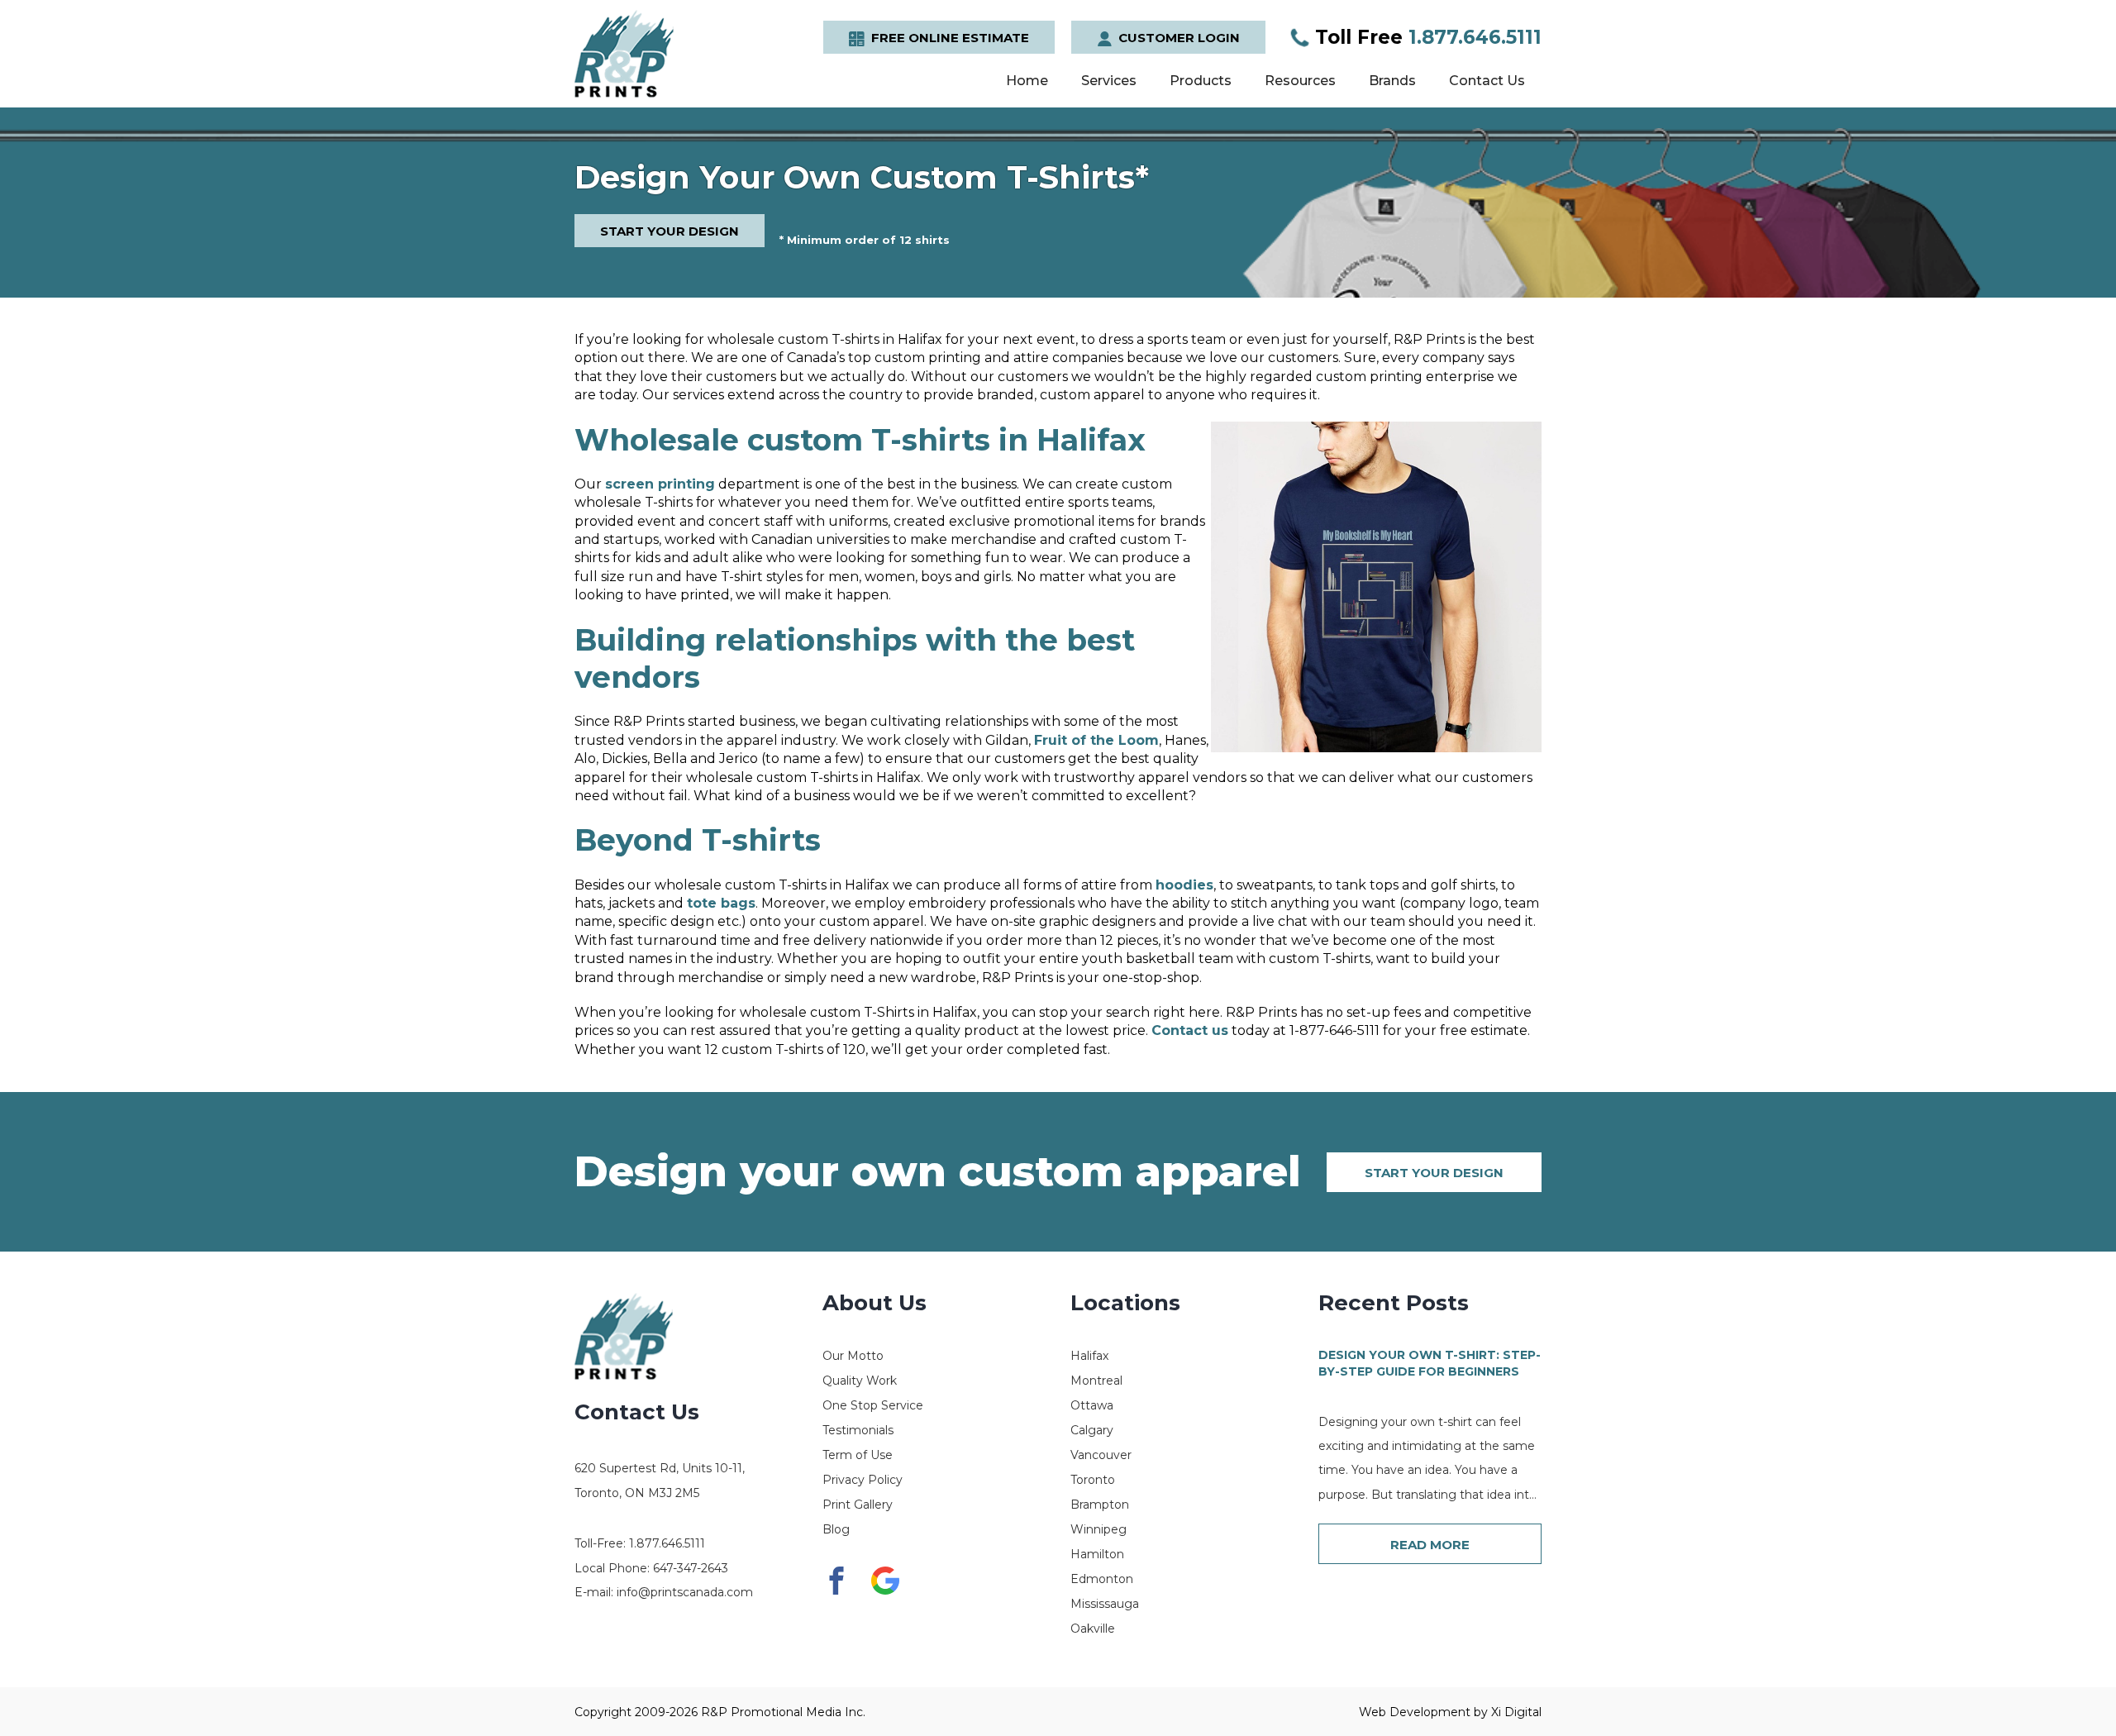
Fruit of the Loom (1096, 740)
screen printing (660, 484)
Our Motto (853, 1356)
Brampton (1100, 1505)
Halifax (1089, 1356)
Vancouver (1101, 1455)
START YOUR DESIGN (670, 231)
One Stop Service (873, 1405)
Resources (1300, 81)
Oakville (1093, 1629)
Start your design (1434, 1173)
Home (1027, 81)
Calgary (1092, 1430)
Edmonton (1102, 1579)
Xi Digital (1516, 1712)
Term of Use (858, 1455)
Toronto (1093, 1480)
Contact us (1190, 1030)
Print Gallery (858, 1505)
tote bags (721, 903)
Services (1109, 81)
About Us (875, 1303)
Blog (836, 1529)
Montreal (1096, 1381)
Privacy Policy (863, 1480)
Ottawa (1092, 1405)
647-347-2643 (691, 1568)
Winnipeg (1099, 1529)
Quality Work (860, 1381)
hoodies (1184, 885)
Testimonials (858, 1430)
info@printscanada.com (685, 1592)
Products (1201, 81)
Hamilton (1097, 1554)
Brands (1392, 81)
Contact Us (1487, 81)
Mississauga (1105, 1604)
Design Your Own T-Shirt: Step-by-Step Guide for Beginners (1430, 1363)
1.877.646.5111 (1428, 37)
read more (1430, 1545)
